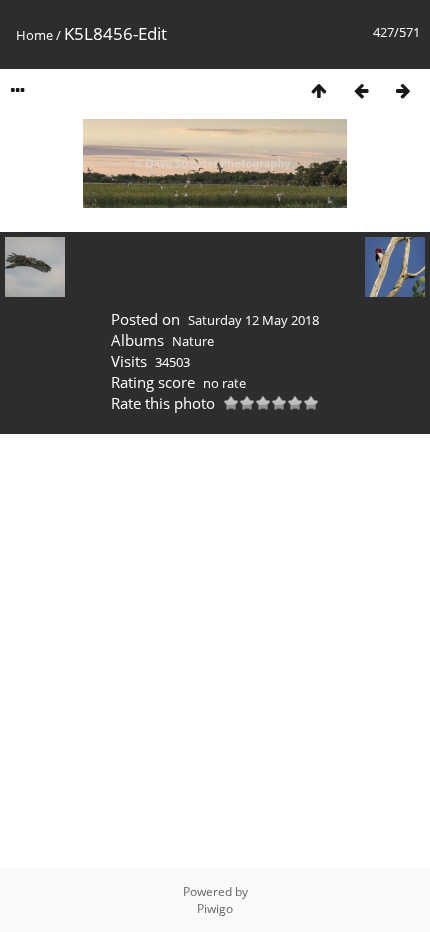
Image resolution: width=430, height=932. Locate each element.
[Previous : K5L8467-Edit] (361, 90)
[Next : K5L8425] (403, 90)
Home (34, 35)
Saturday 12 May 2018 (253, 320)
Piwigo (215, 908)
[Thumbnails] (319, 90)
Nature (193, 341)
